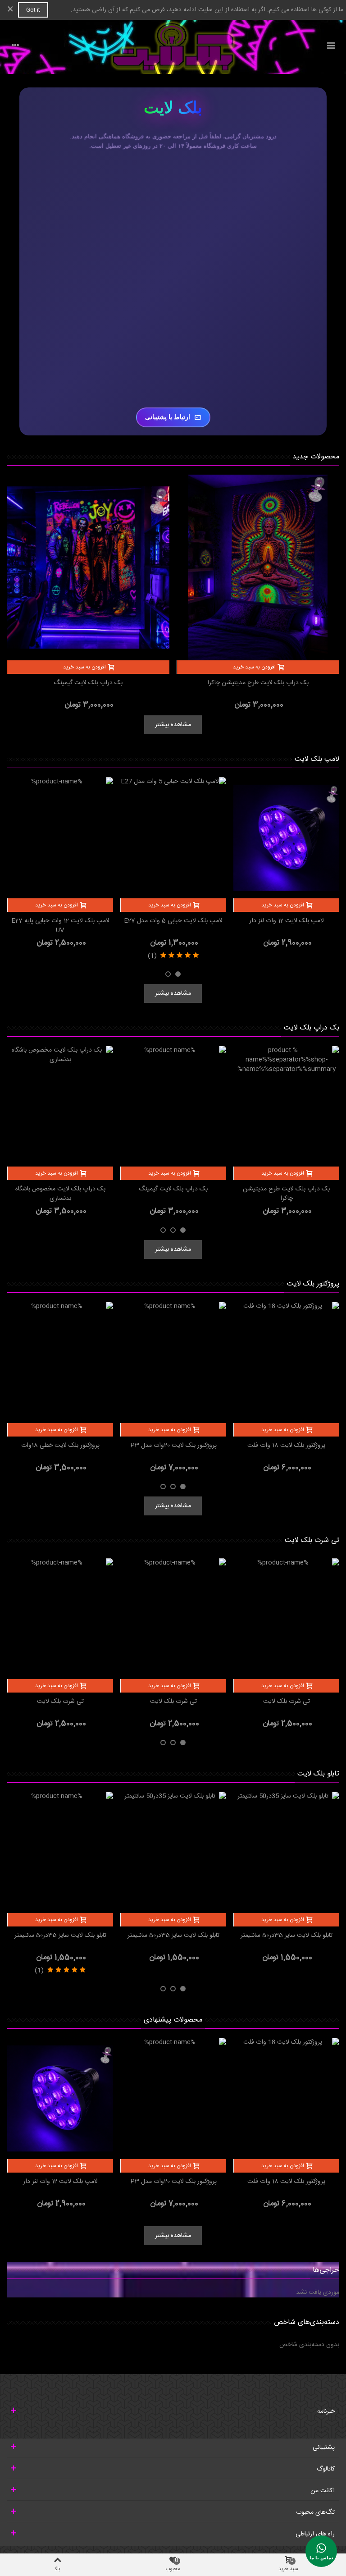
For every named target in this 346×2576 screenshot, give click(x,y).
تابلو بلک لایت (318, 1774)
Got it (33, 10)
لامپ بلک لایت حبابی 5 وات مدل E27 (173, 921)
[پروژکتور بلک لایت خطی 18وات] (60, 1362)
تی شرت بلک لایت (312, 1540)
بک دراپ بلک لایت (312, 1028)
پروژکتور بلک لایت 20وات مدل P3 (173, 1446)
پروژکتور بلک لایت (313, 1284)
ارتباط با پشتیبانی (168, 417)
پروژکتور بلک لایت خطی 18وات (60, 1446)
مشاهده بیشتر (173, 725)
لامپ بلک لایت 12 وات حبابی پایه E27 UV (60, 926)
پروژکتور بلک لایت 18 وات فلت (286, 1446)
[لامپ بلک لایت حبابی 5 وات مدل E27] (173, 838)
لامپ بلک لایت (317, 759)
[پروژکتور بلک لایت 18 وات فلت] (286, 1362)
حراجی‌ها (326, 2270)
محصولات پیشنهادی (173, 2020)
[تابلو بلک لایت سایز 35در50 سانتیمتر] (286, 1852)
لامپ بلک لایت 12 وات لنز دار (287, 921)
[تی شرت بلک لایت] (286, 1619)
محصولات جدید (316, 457)
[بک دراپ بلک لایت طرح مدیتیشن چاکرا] (258, 568)
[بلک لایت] (173, 47)
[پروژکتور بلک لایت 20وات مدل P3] (173, 1362)
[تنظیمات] (15, 47)
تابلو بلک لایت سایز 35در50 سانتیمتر (287, 1936)
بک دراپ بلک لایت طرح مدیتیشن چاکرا (258, 683)
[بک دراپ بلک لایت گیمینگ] (88, 568)
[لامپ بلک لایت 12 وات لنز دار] (286, 838)
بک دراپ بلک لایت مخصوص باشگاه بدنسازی (60, 1194)
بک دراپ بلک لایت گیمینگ (88, 683)
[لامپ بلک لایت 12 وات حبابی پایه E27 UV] (60, 838)
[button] (178, 974)
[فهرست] (331, 47)
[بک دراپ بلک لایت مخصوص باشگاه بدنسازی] (60, 1106)
